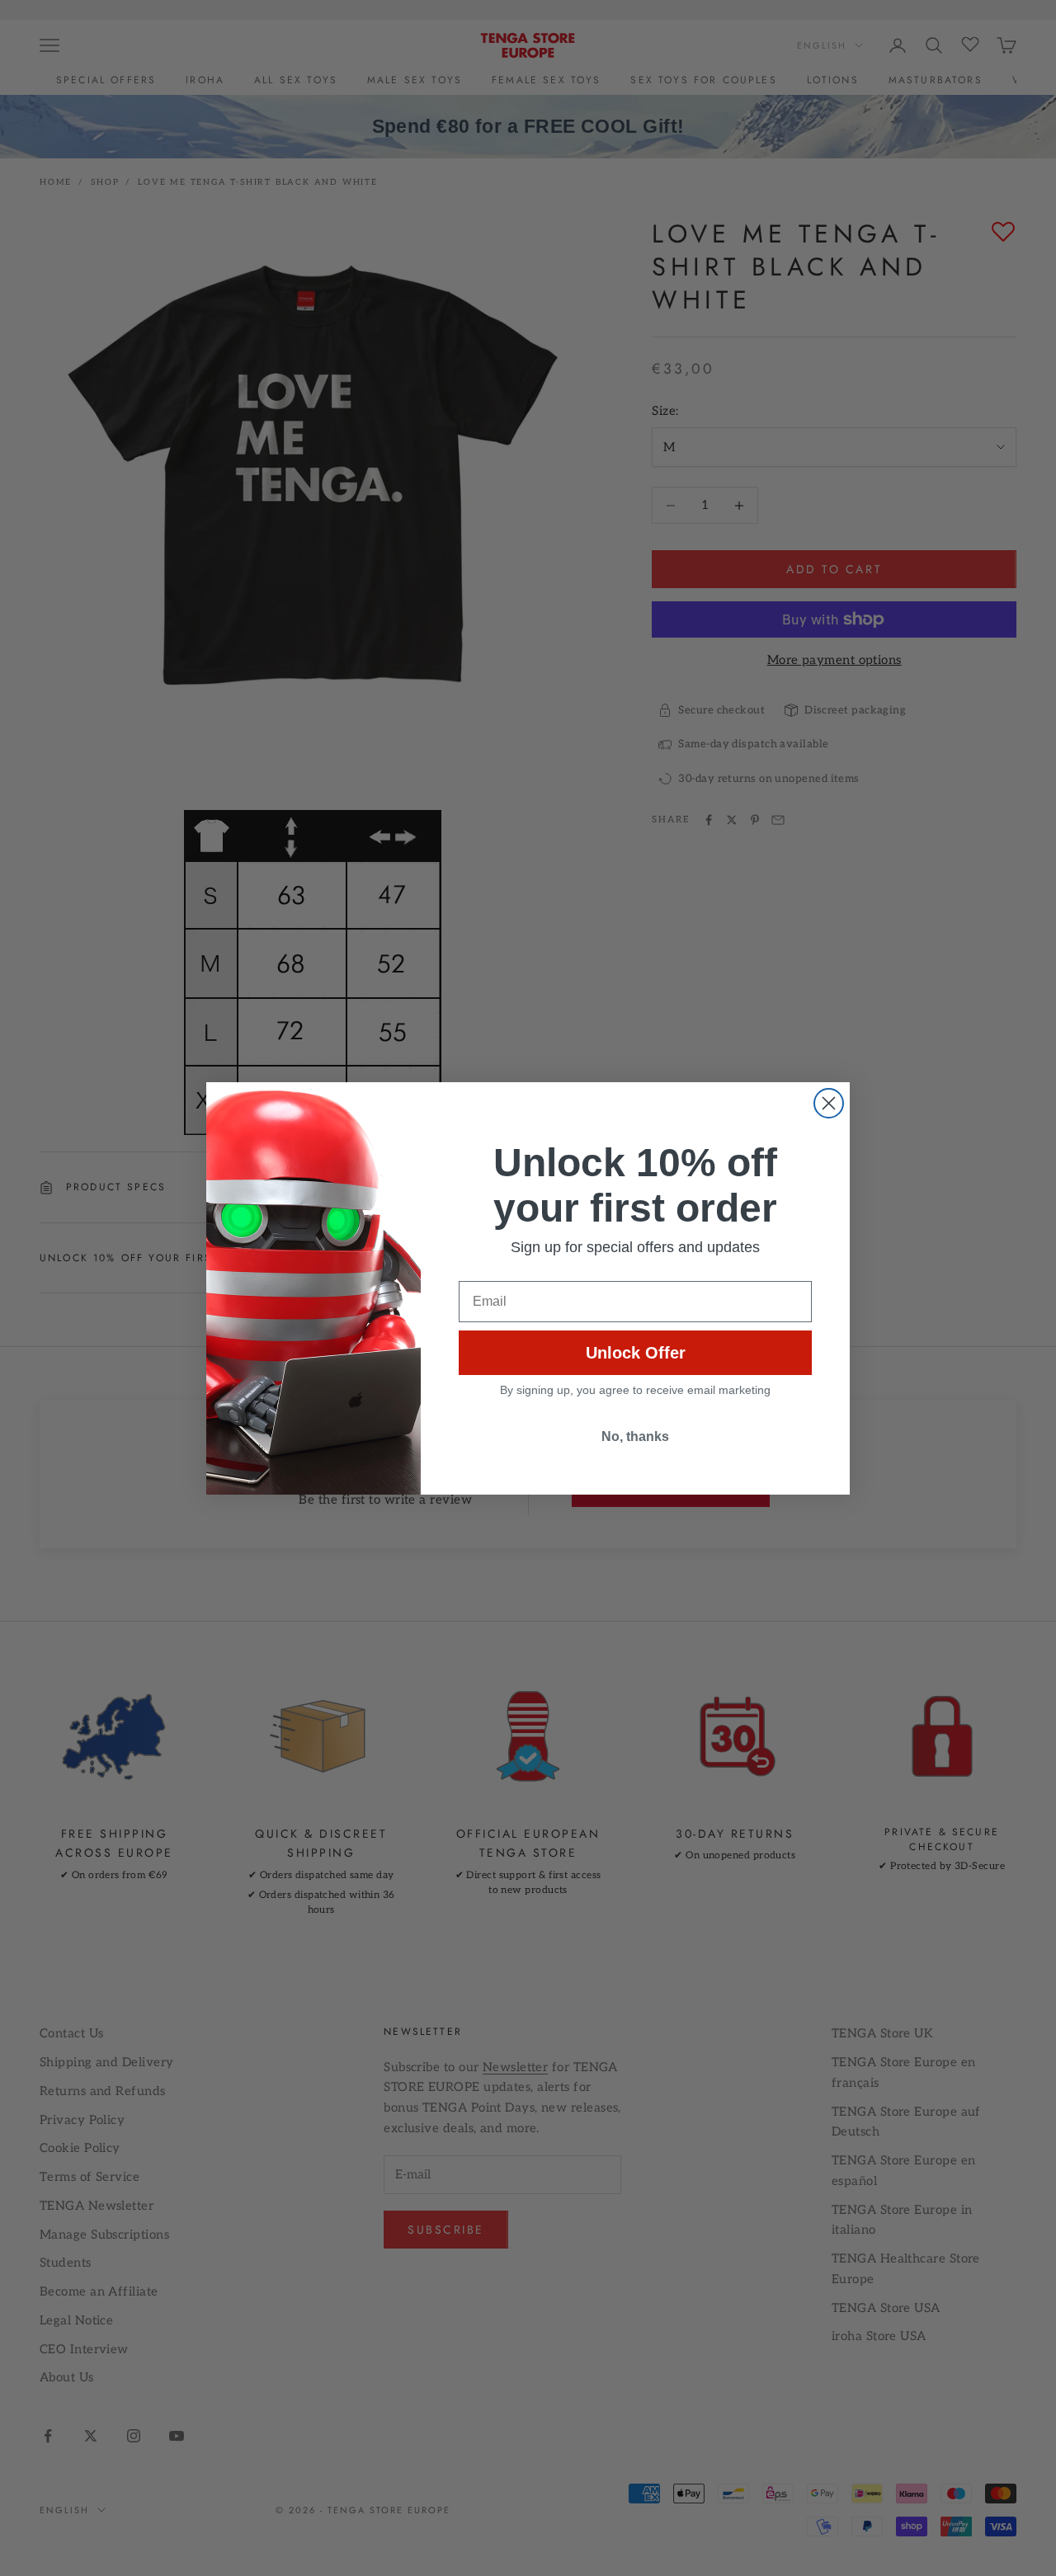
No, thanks (635, 1436)
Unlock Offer (636, 1353)
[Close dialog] (829, 1103)
